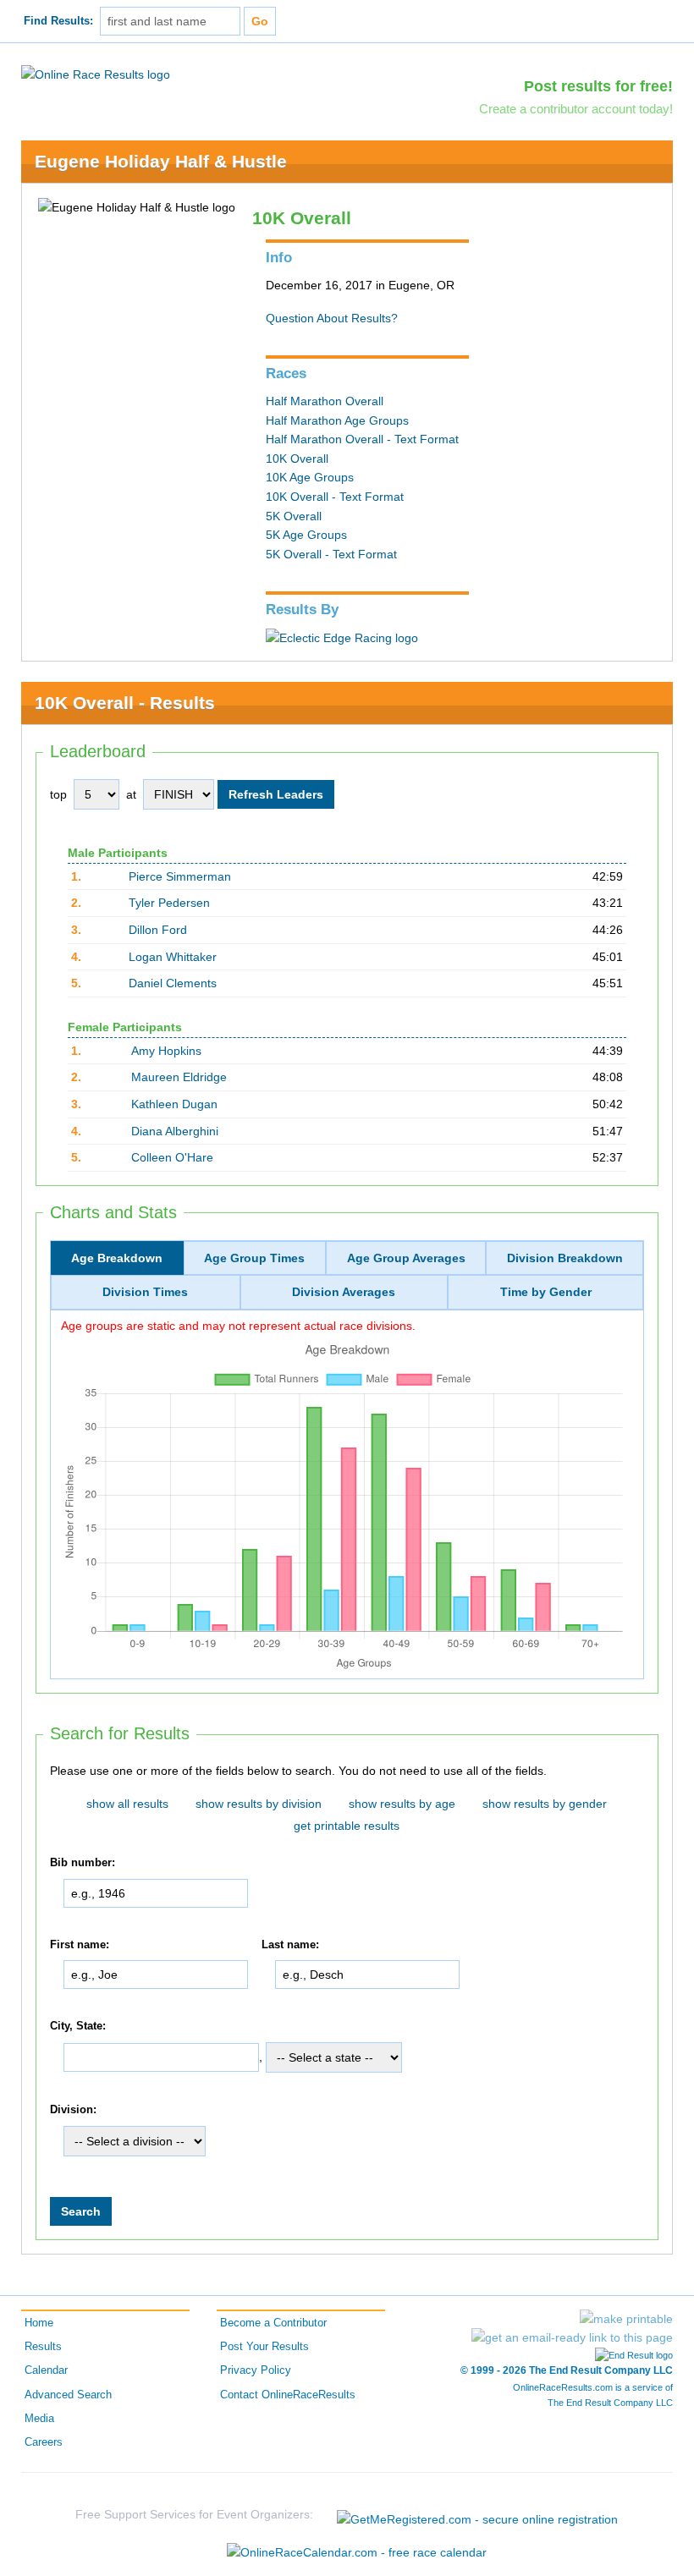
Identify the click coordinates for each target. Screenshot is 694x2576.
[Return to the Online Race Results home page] (96, 74)
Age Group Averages (406, 1258)
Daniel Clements (173, 983)
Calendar (46, 2370)
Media (39, 2419)
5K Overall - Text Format (331, 554)
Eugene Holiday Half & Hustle (161, 161)
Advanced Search (68, 2395)
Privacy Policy (256, 2370)
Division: (73, 2110)
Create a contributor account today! (576, 109)
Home (39, 2323)
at (131, 794)
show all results (127, 1804)
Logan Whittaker (173, 957)
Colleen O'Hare (172, 1157)
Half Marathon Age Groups (337, 420)
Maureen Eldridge (179, 1077)
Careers (44, 2442)
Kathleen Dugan (174, 1104)
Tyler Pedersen (169, 903)
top (58, 794)
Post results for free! (598, 86)
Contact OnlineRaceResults (288, 2395)
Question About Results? (332, 318)
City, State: (78, 2026)
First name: (80, 1945)
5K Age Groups (306, 535)
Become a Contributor (273, 2323)
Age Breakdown (117, 1258)
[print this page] (626, 2319)
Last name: (290, 1945)
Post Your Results (264, 2347)
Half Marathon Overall (325, 401)
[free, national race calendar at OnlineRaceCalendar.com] (357, 2552)
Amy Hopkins (166, 1051)
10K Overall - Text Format (335, 497)
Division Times (145, 1292)
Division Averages (344, 1292)
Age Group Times (254, 1258)
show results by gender (545, 1804)
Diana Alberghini (175, 1131)
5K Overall (294, 516)
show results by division (259, 1804)
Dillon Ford (158, 930)
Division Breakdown (565, 1258)
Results (43, 2347)
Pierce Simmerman (180, 876)
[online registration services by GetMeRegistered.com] (477, 2515)
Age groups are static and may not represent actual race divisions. (238, 1326)
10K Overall (297, 459)
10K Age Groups (310, 477)
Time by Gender (546, 1292)
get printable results (347, 1826)
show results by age (402, 1804)
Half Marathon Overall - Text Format (362, 439)
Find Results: (58, 21)
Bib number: (83, 1863)
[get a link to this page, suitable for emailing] (572, 2337)
